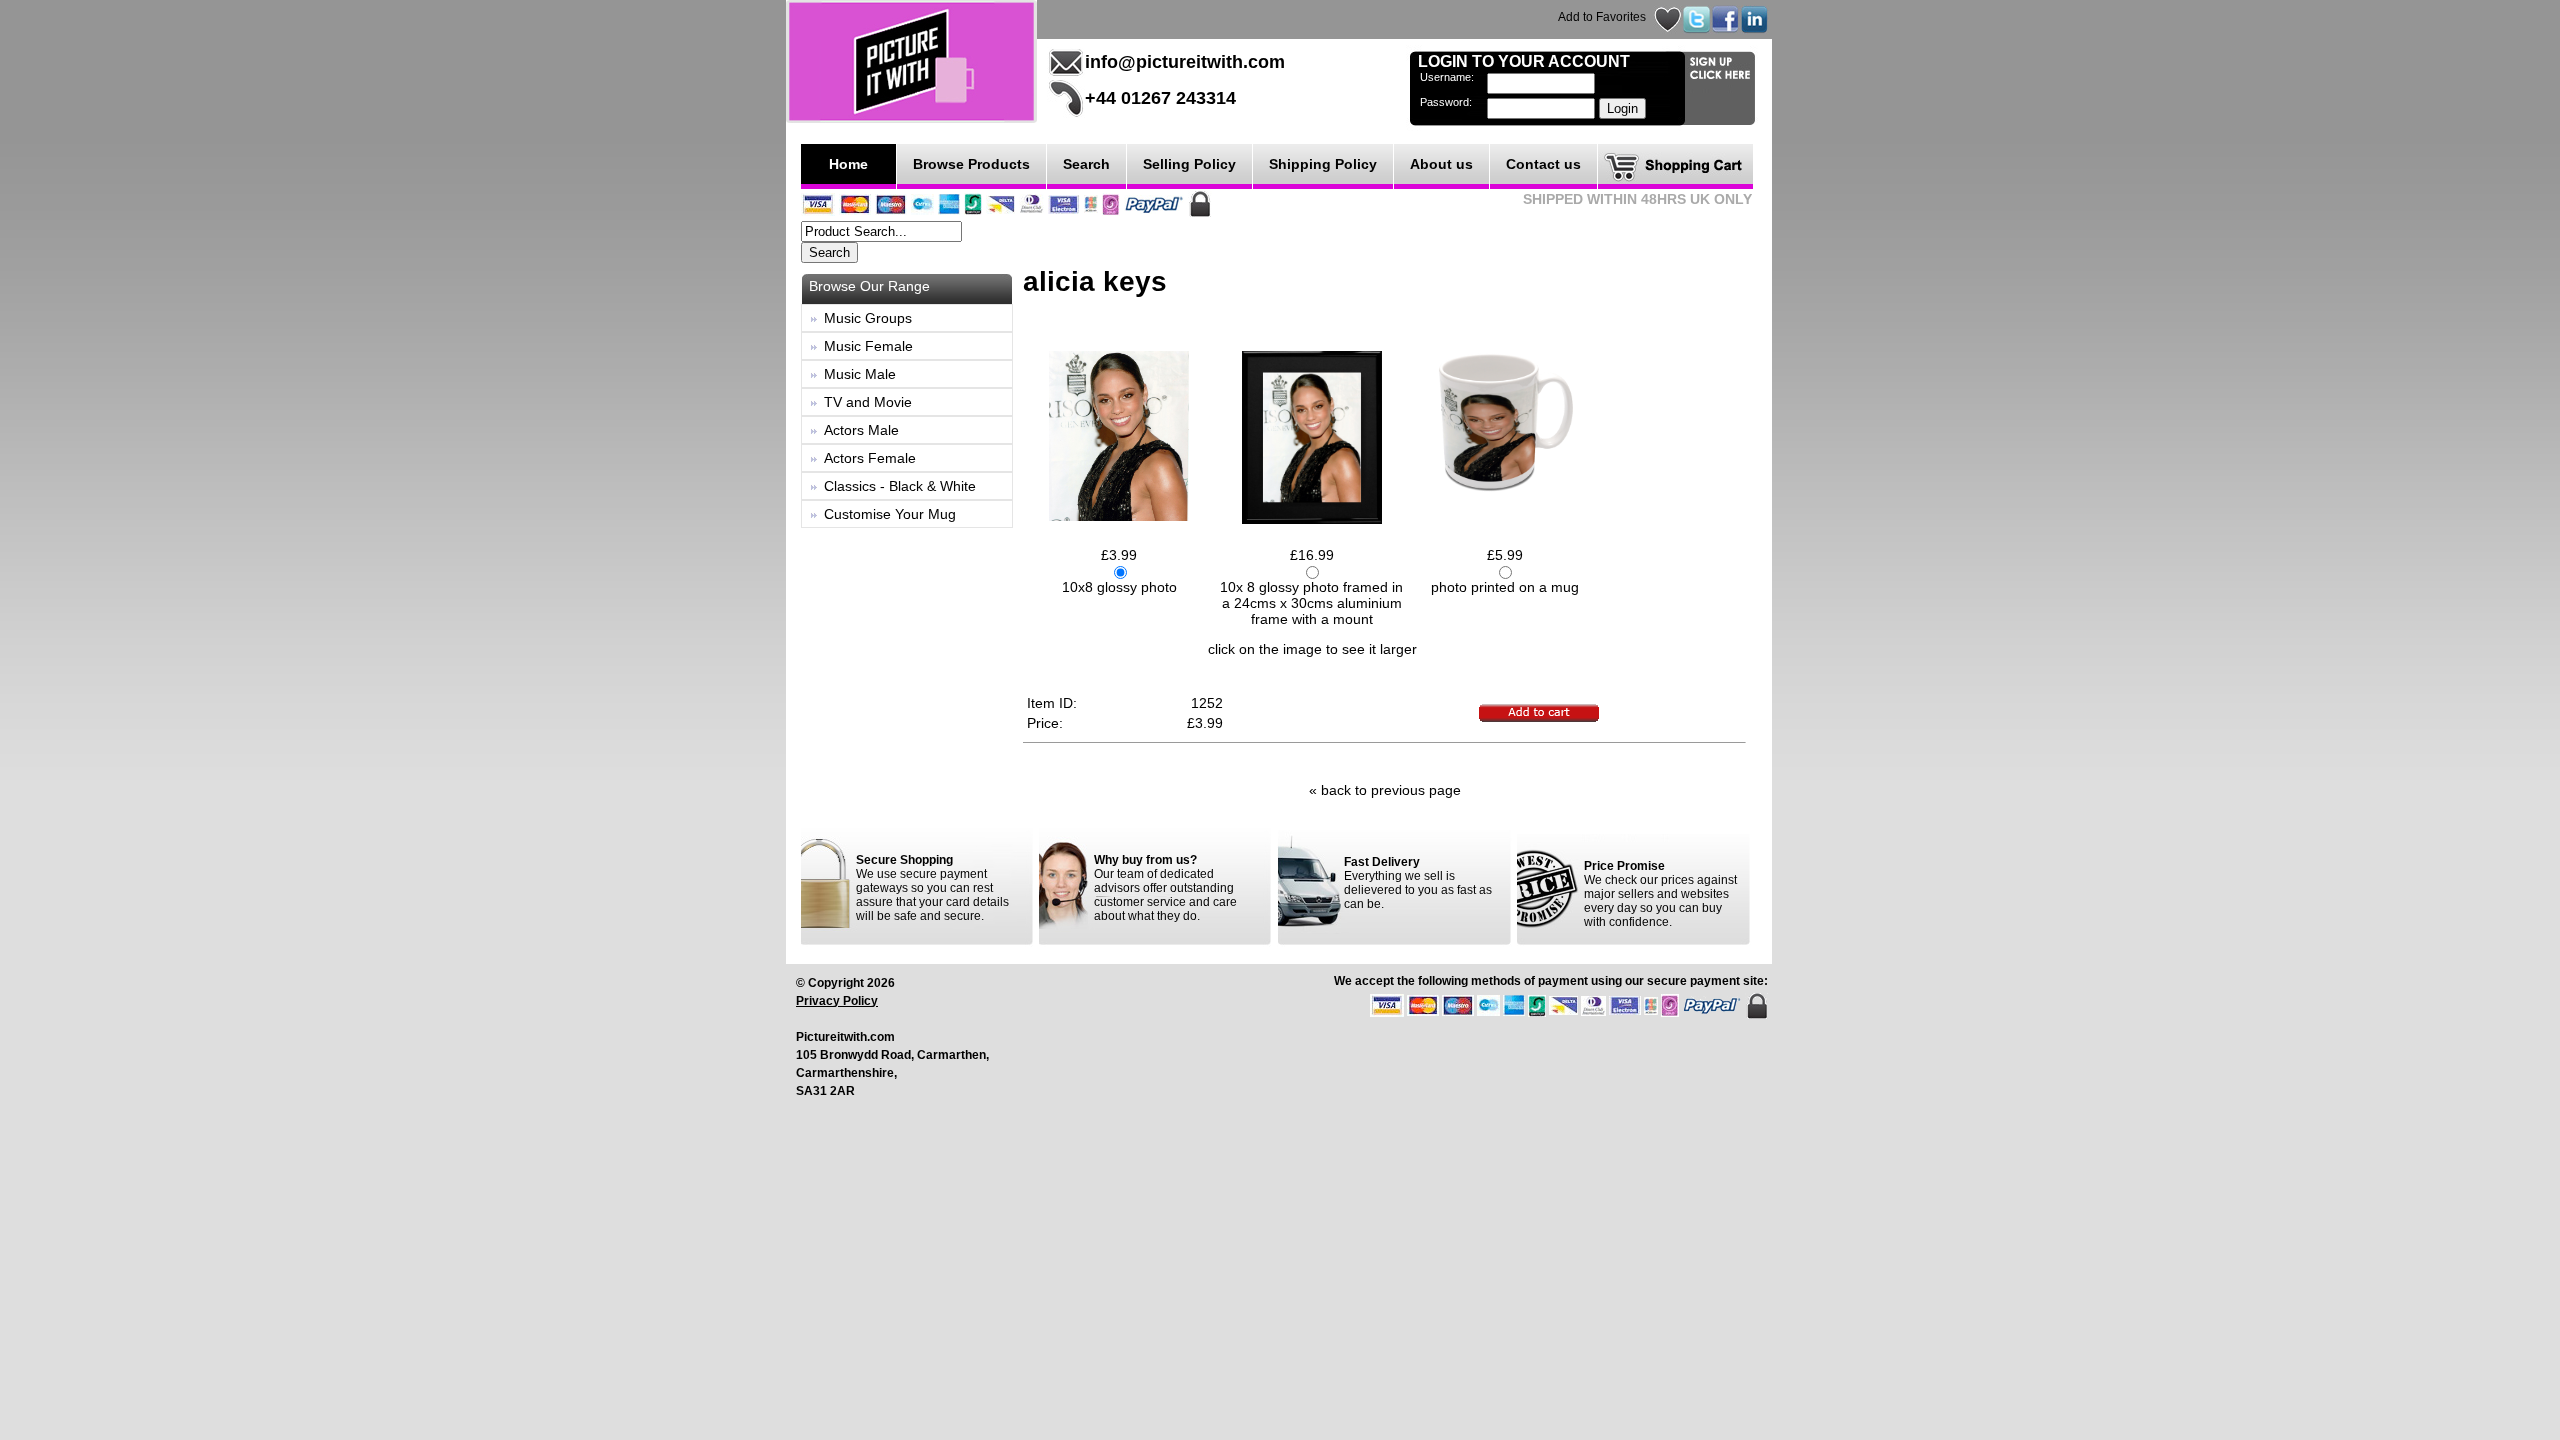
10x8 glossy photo (1119, 587)
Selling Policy (1189, 164)
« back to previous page (1385, 790)
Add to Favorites (1602, 17)
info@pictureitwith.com (1185, 62)
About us (1441, 164)
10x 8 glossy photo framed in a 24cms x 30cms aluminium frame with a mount (1311, 603)
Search (1086, 164)
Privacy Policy (837, 1001)
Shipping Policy (1323, 164)
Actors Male (861, 430)
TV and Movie (868, 402)
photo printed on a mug (1505, 587)
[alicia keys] (1119, 435)
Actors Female (870, 458)
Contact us (1543, 164)
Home (848, 164)
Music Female (868, 346)
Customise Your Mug (890, 514)
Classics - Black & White (900, 486)
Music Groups (868, 318)
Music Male (860, 374)
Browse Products (971, 164)
